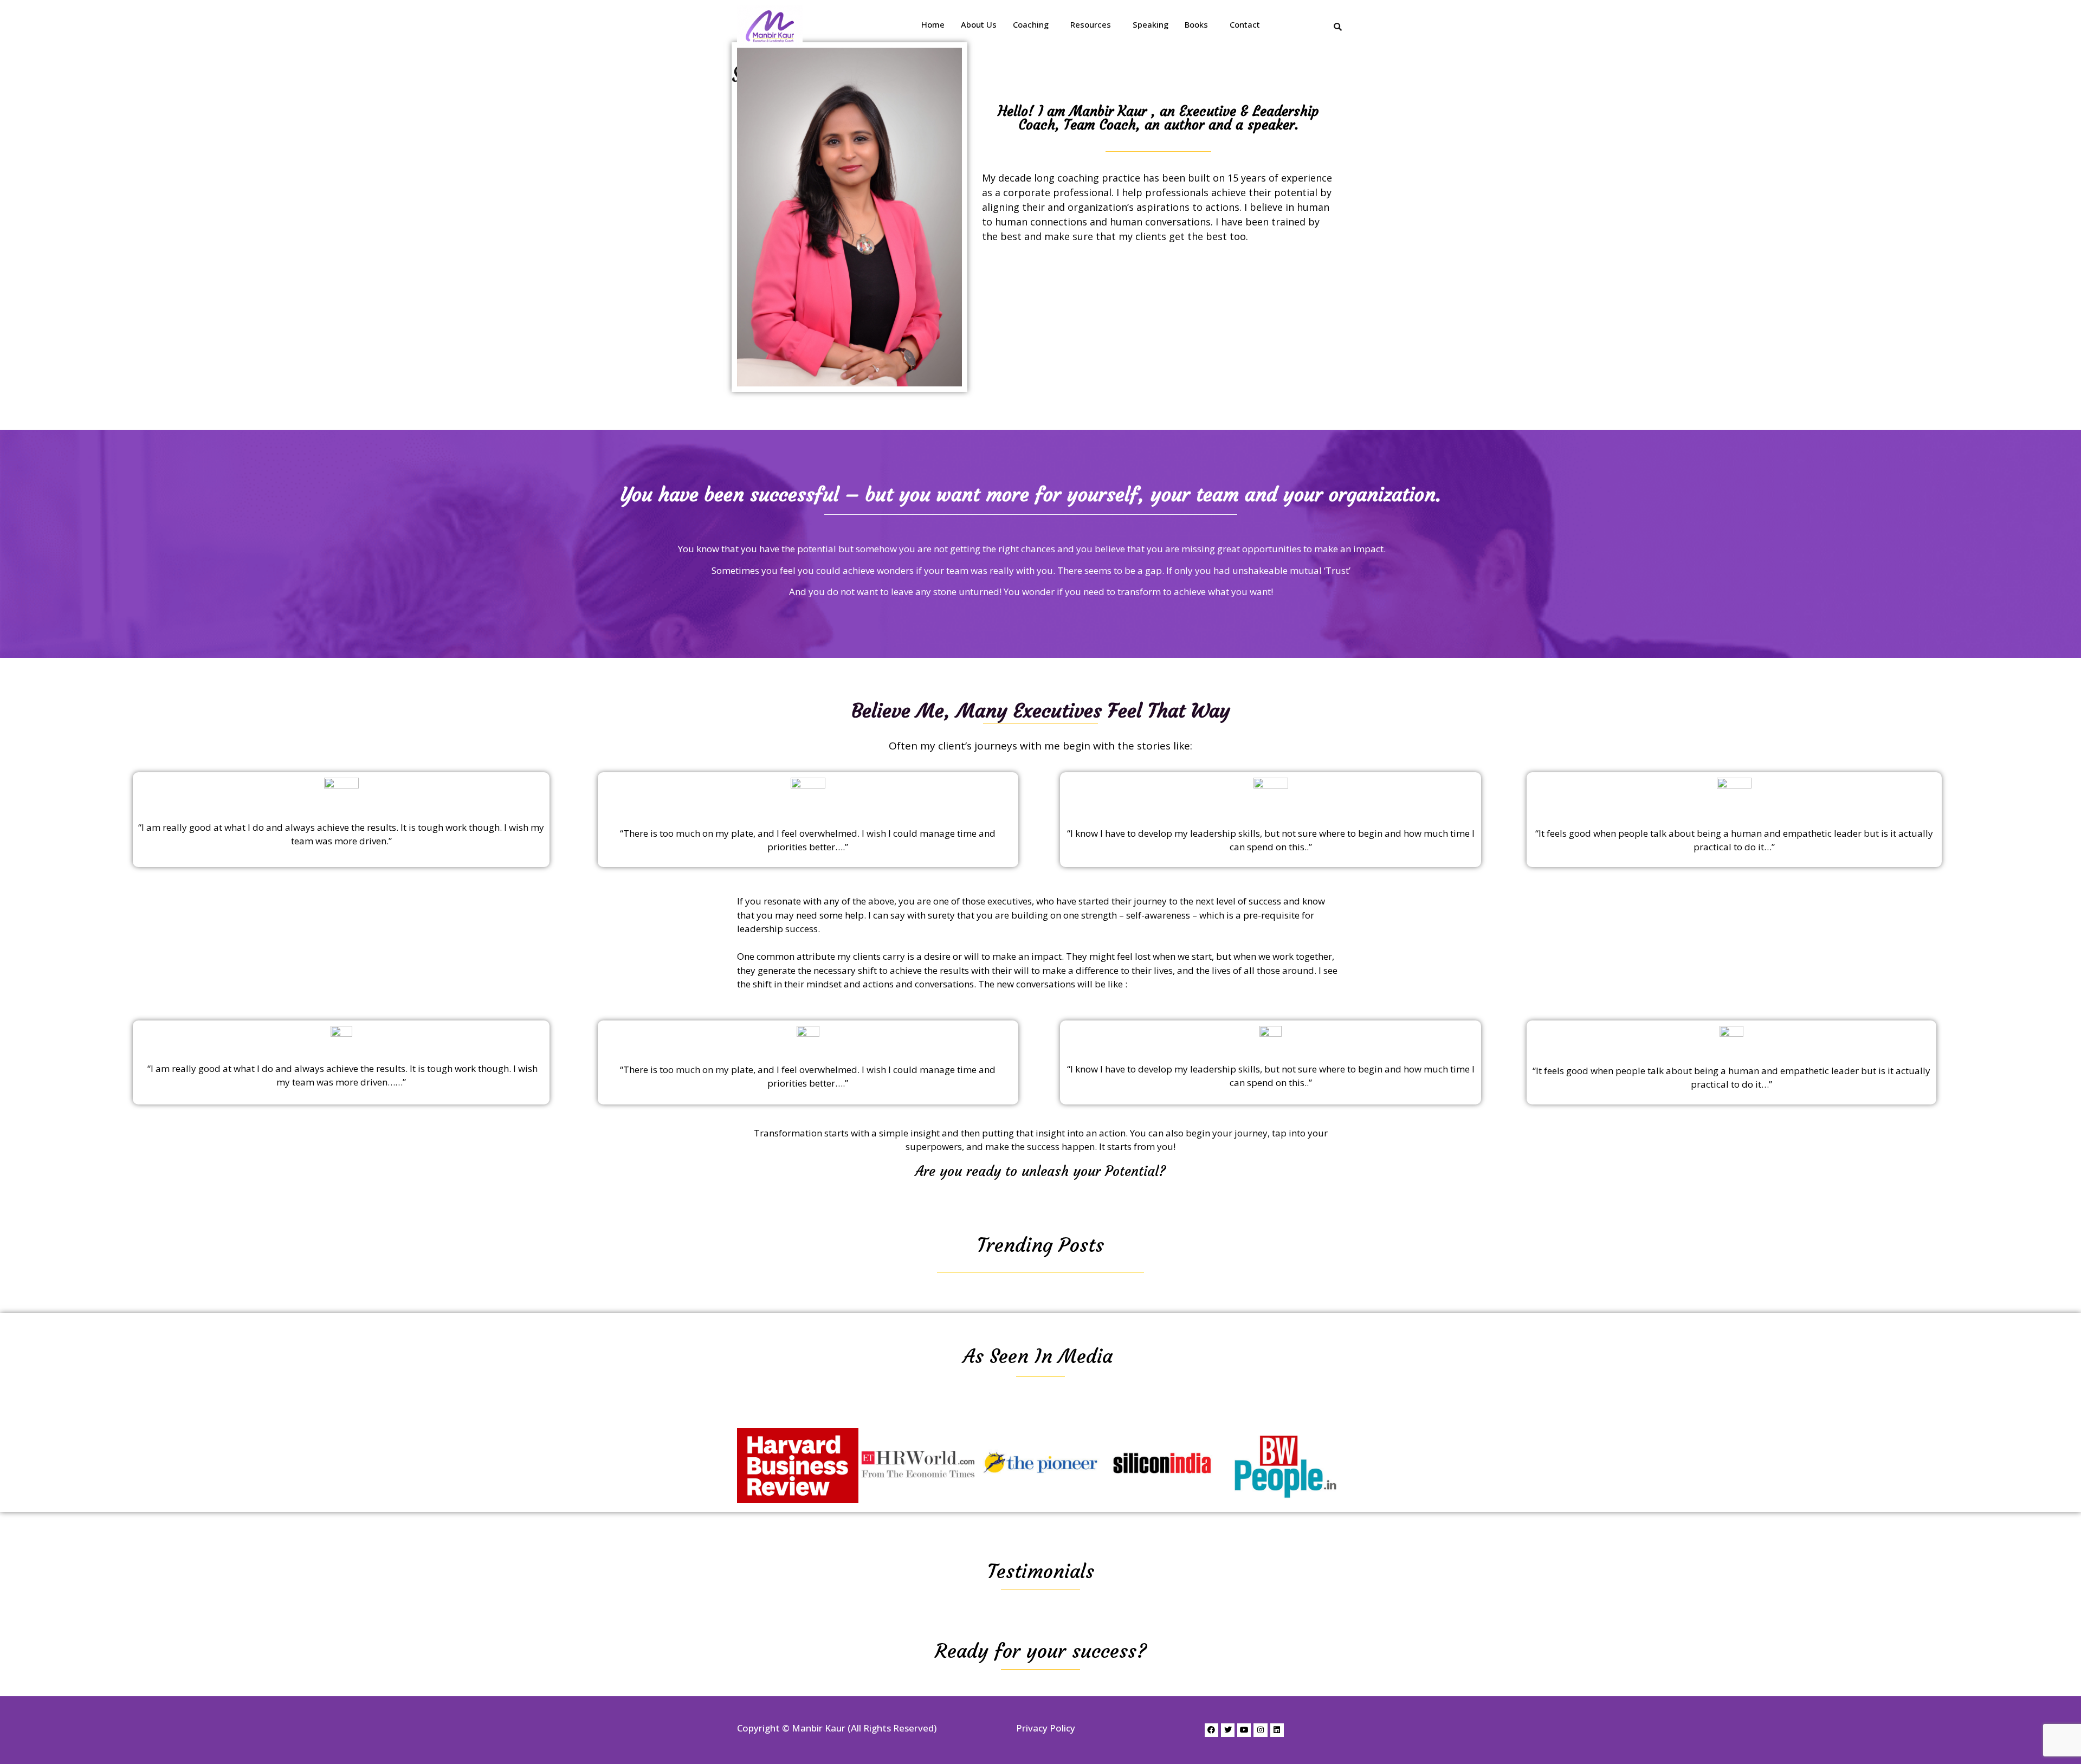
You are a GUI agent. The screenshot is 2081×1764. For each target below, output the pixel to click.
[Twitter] (1228, 1730)
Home (933, 24)
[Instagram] (1260, 1730)
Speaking (1151, 24)
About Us (979, 24)
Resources (1091, 24)
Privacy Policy (1046, 1728)
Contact (1245, 24)
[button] (1033, 25)
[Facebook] (1211, 1730)
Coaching (1031, 24)
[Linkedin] (1277, 1730)
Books (1196, 24)
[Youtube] (1244, 1730)
